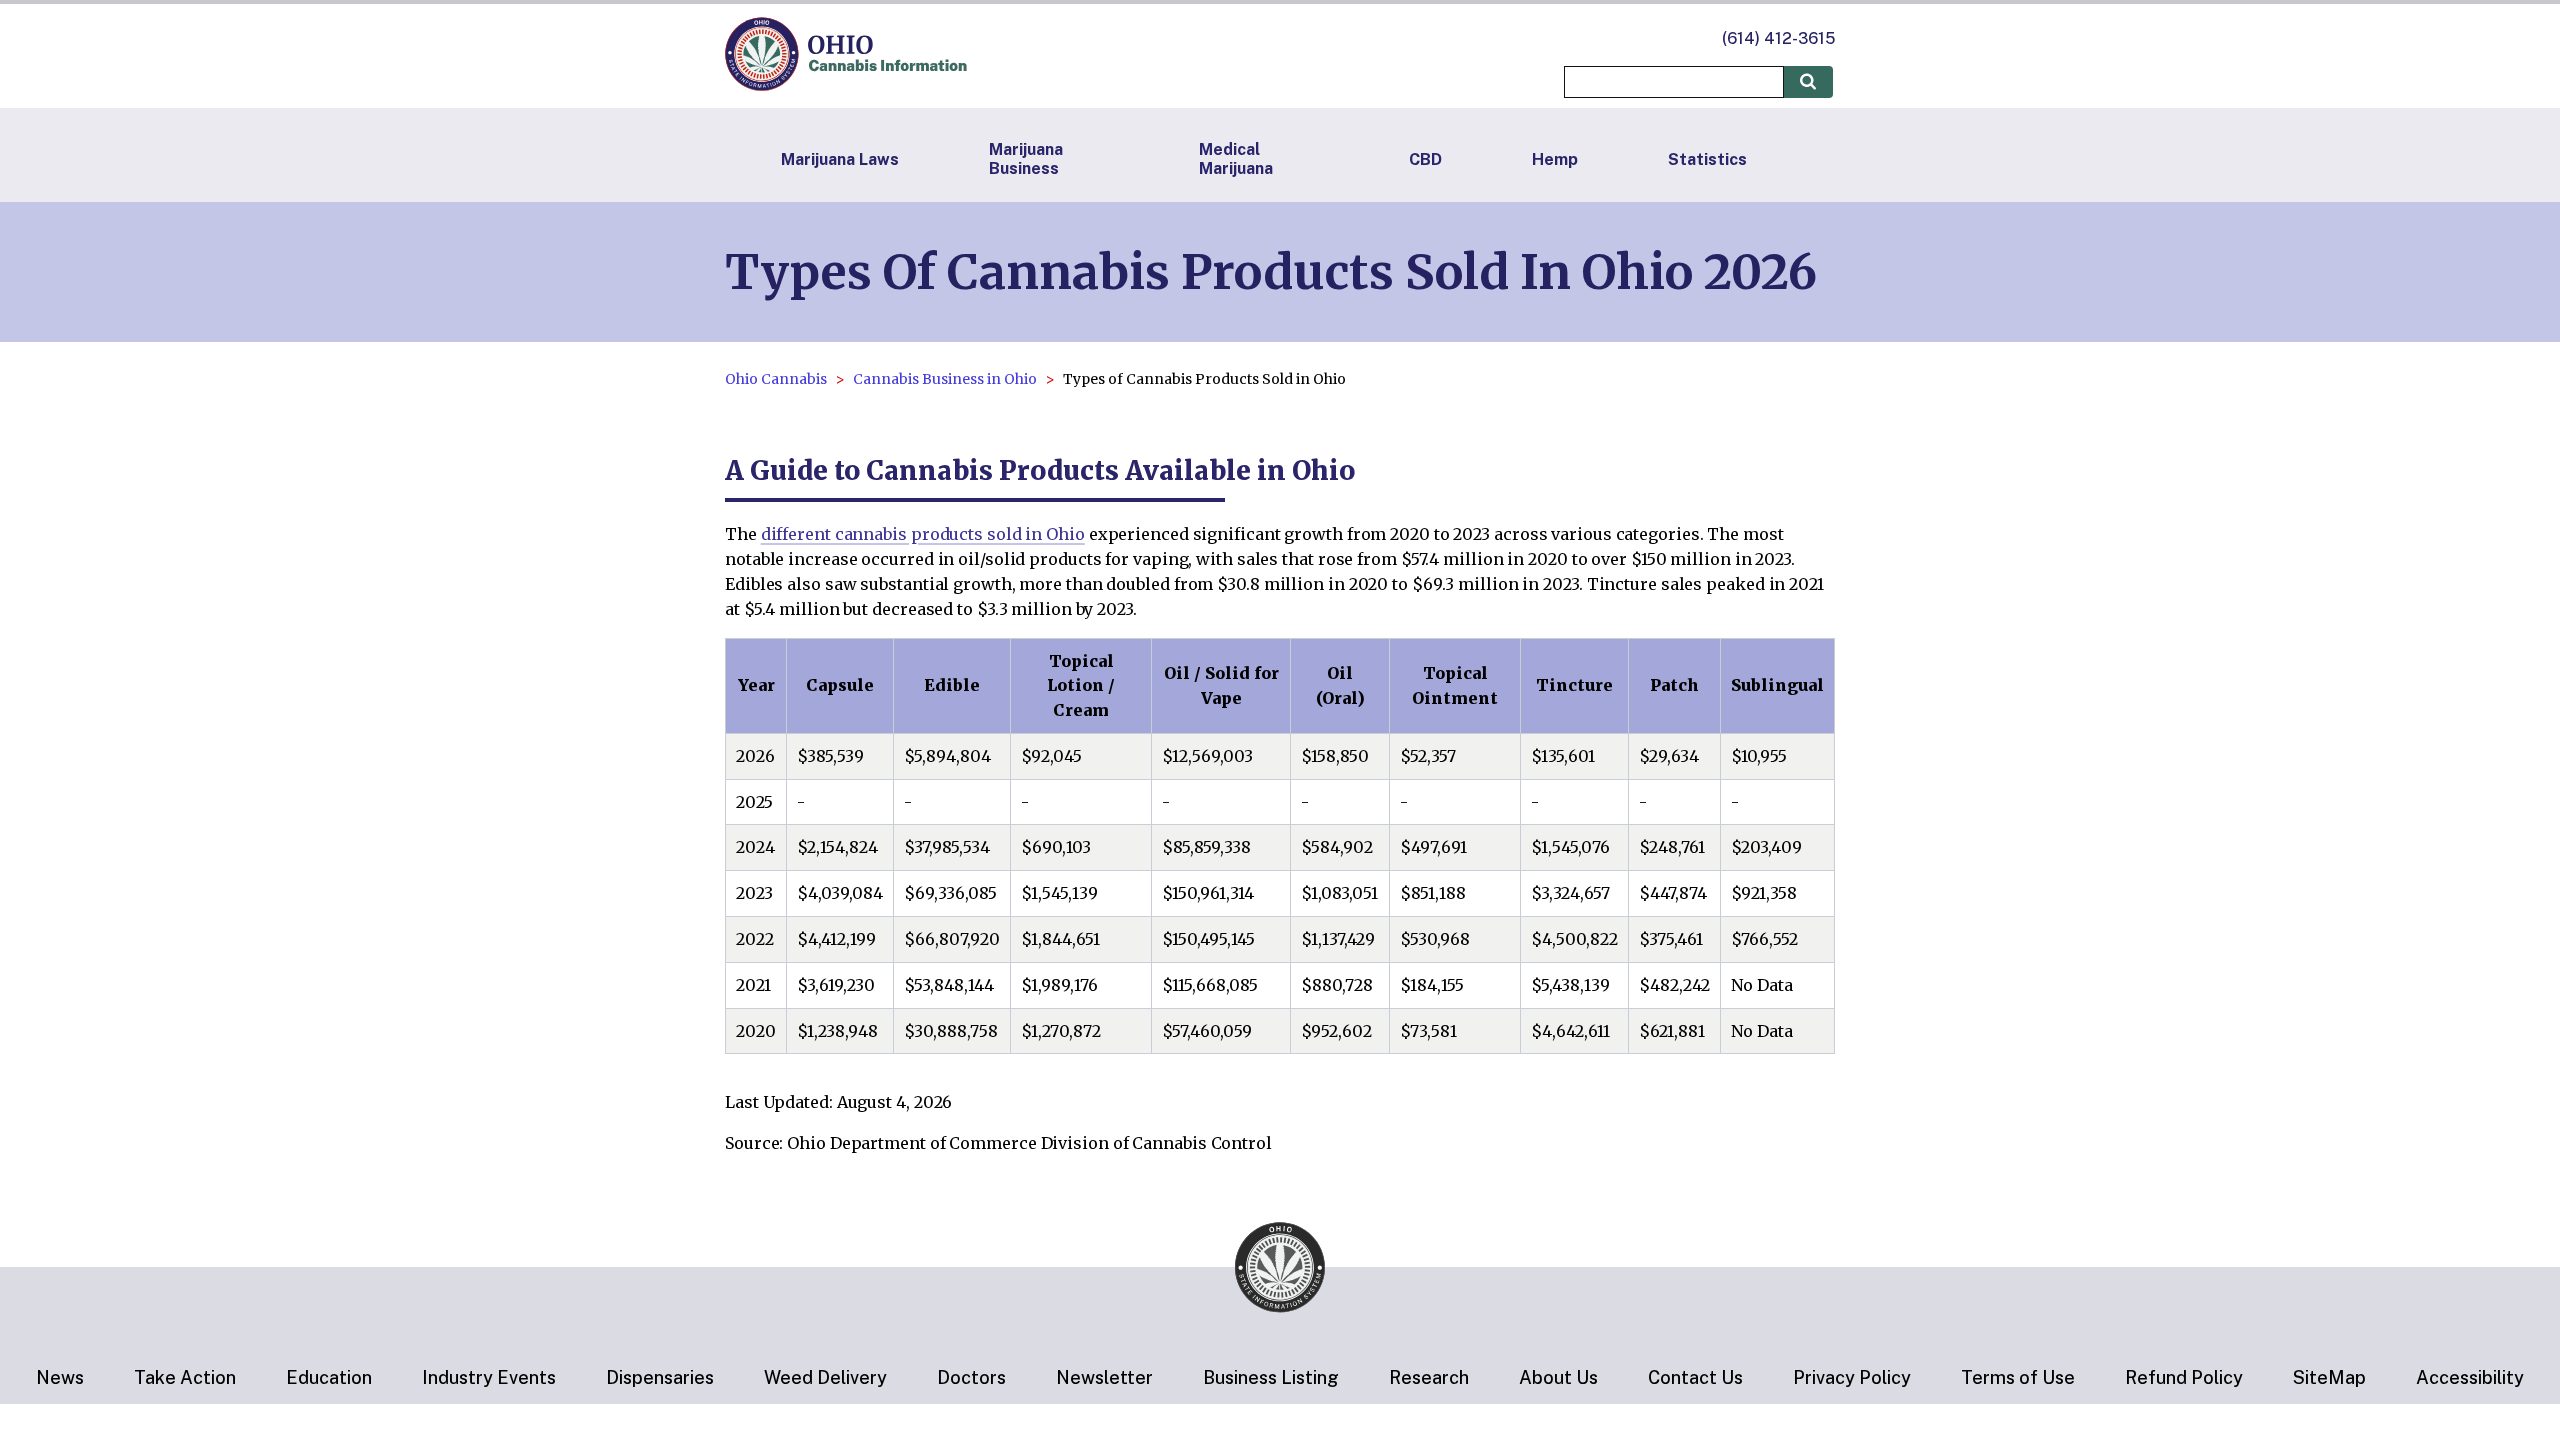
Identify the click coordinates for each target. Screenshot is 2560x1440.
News (60, 1377)
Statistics (1707, 159)
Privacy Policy (1852, 1377)
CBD (1425, 159)
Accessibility (2470, 1377)
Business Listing (1271, 1377)
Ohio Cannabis (776, 379)
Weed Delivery (825, 1377)
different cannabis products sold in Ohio (923, 534)
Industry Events (489, 1377)
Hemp (1555, 159)
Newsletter (1104, 1377)
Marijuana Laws (840, 159)
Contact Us (1695, 1377)
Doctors (971, 1377)
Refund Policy (2184, 1377)
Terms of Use (2018, 1377)
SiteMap (2329, 1377)
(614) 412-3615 (1778, 38)
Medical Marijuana (1236, 159)
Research (1429, 1377)
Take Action (185, 1377)
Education (329, 1377)
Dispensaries (660, 1377)
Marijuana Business (1026, 159)
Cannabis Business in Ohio (945, 379)
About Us (1558, 1377)
